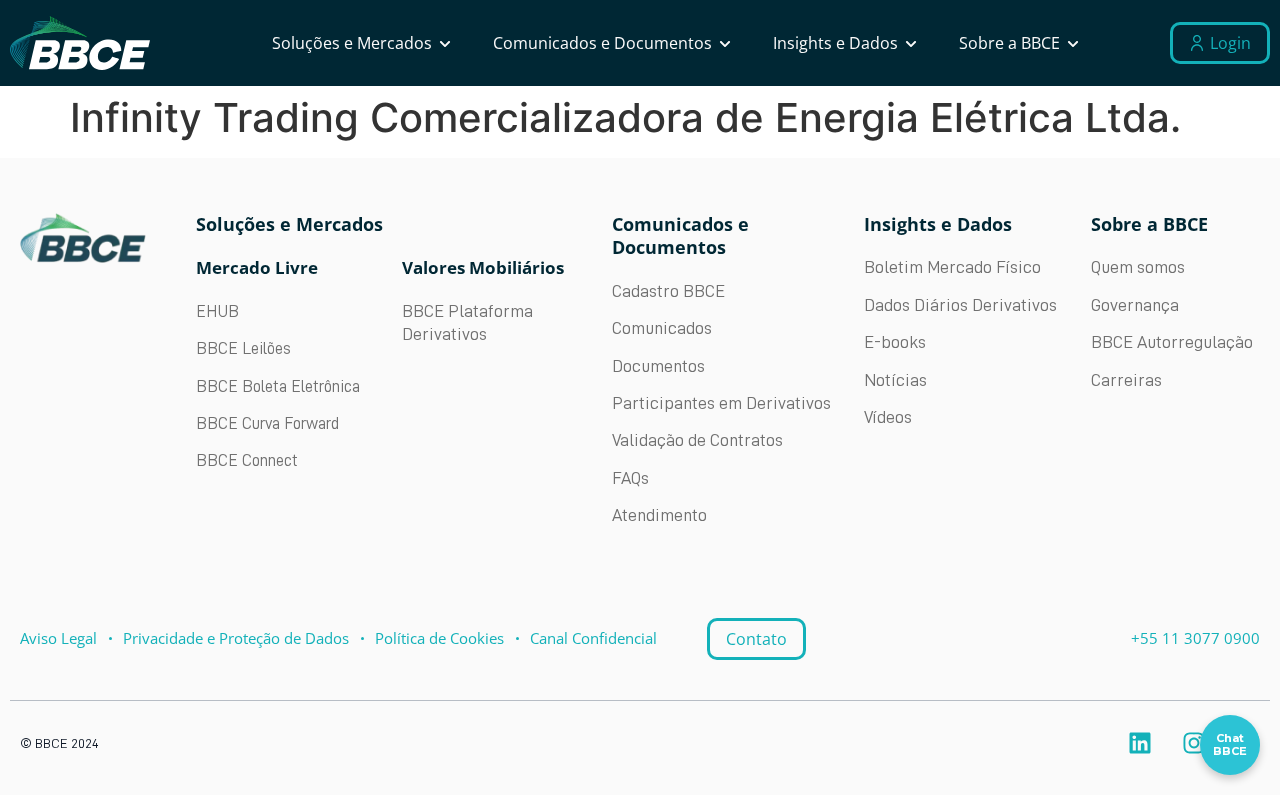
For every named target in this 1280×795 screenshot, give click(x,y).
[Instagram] (1194, 743)
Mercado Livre (257, 267)
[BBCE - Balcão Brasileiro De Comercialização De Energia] (80, 43)
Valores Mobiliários (483, 267)
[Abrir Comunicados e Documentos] (725, 43)
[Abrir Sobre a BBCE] (1073, 43)
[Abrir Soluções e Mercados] (445, 43)
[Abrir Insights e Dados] (911, 43)
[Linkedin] (1140, 743)
